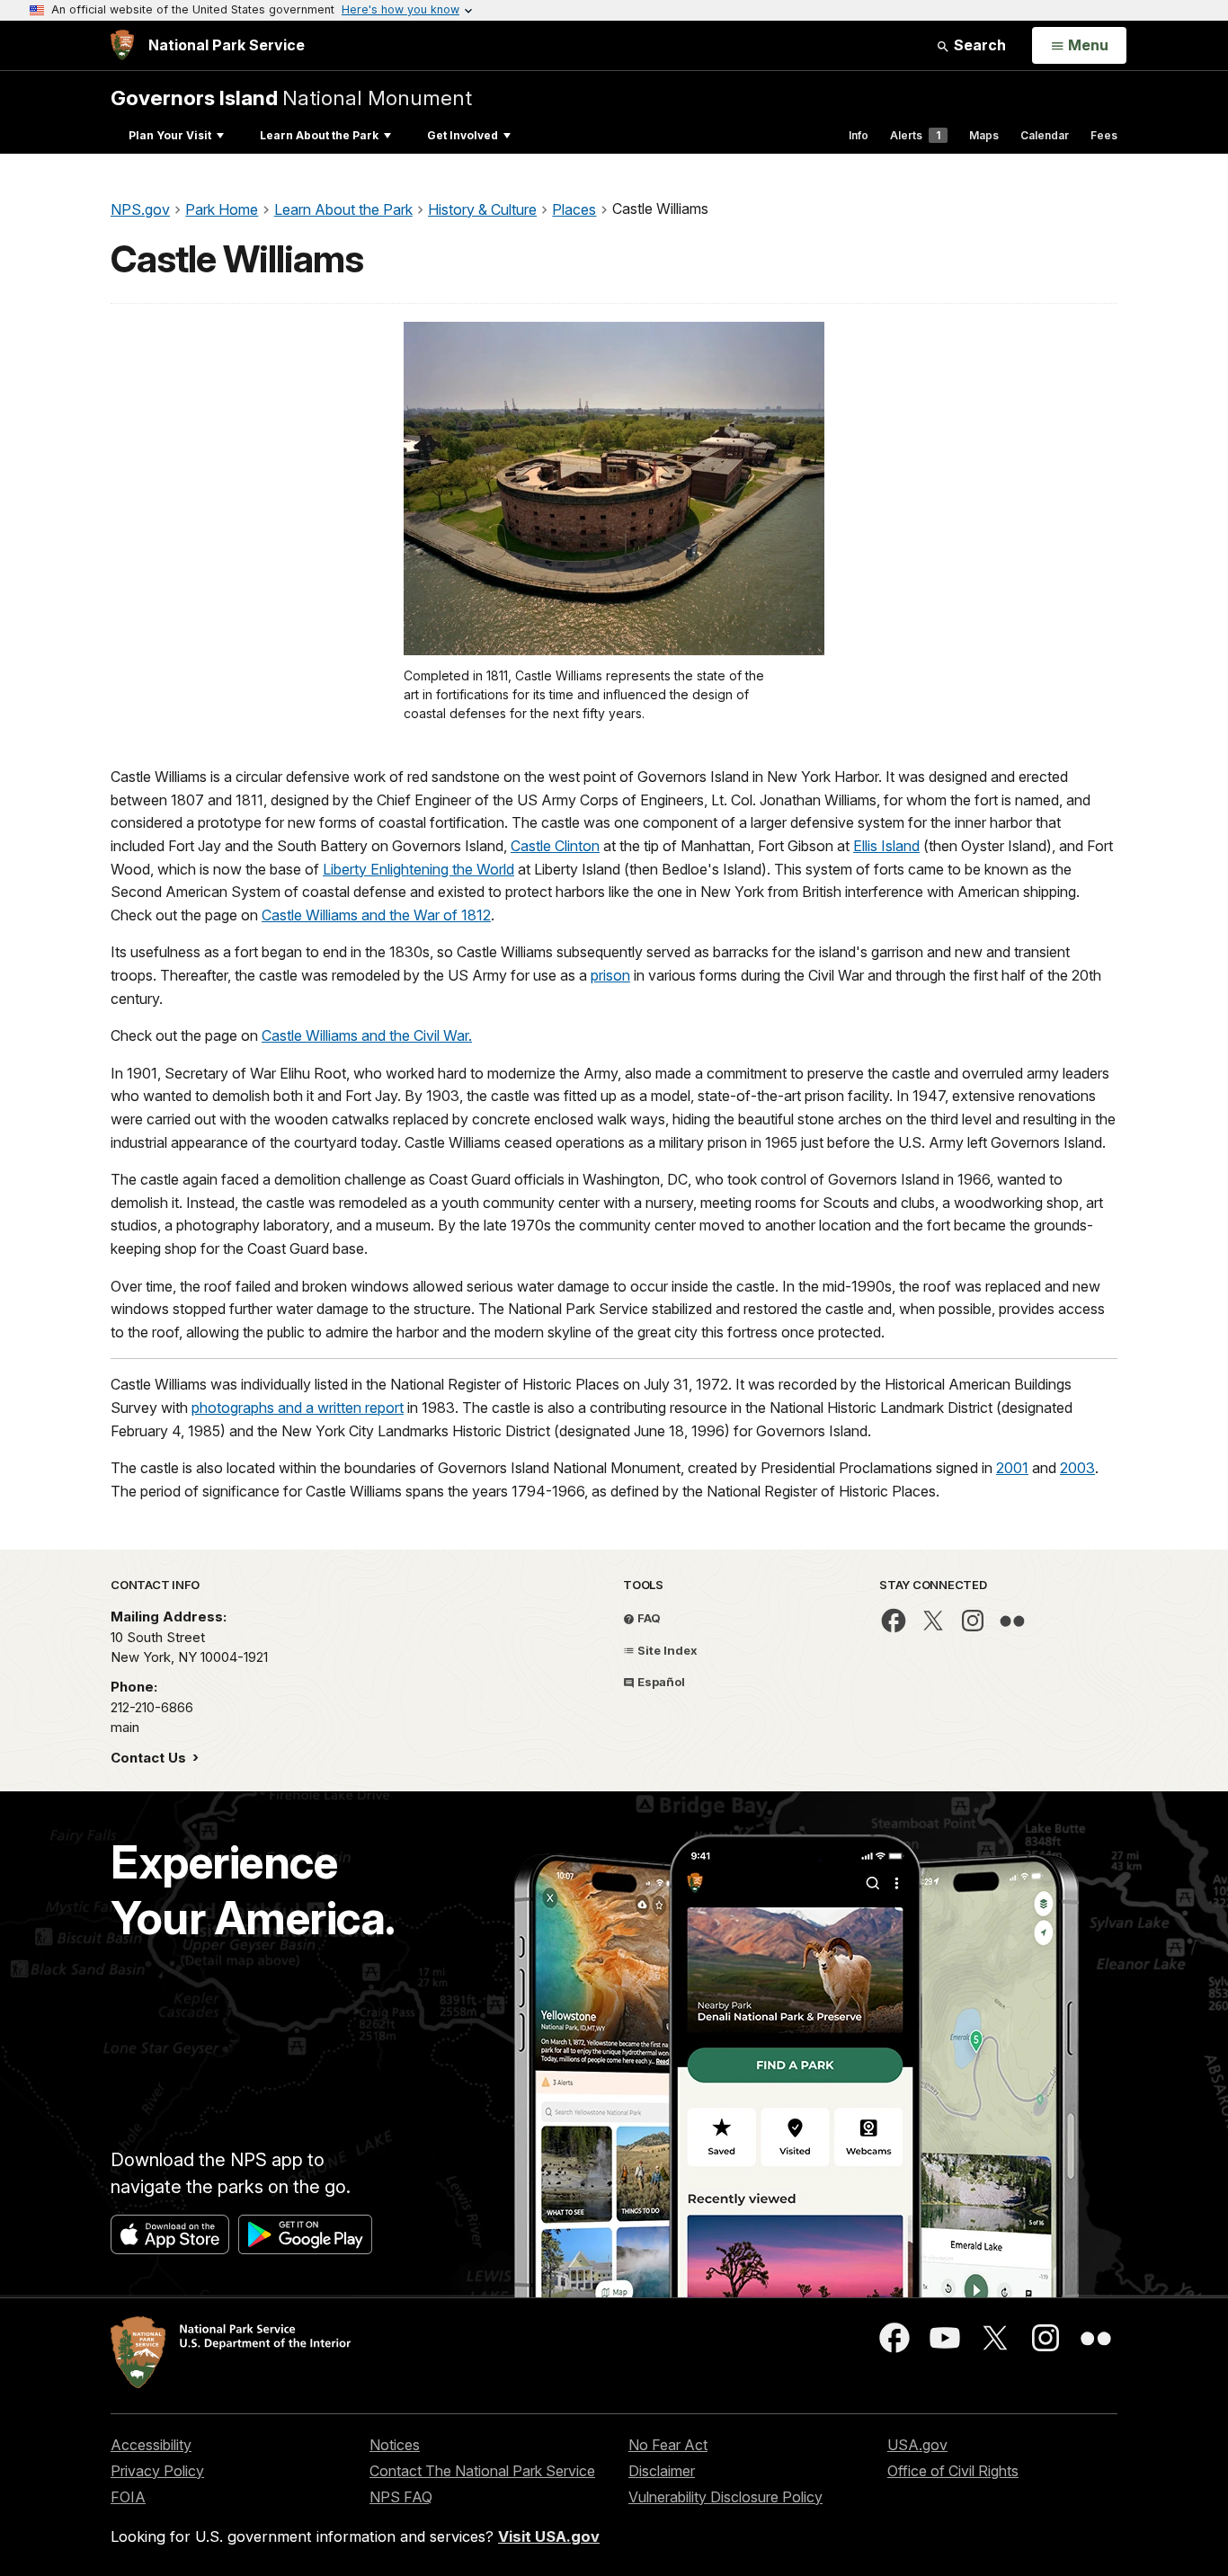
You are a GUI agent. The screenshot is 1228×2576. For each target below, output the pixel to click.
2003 (1077, 1468)
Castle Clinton (555, 846)
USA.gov (917, 2445)
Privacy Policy (157, 2471)
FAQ (648, 1618)
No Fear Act (668, 2445)
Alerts (915, 135)
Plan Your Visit (170, 135)
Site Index (666, 1650)
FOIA (128, 2497)
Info (859, 135)
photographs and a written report (298, 1408)
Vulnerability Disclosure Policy (725, 2497)
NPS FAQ (401, 2497)
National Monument (291, 98)
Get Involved (463, 135)
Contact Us (150, 1758)
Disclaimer (662, 2471)
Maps (984, 135)
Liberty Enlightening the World (418, 869)
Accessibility (151, 2445)
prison (610, 975)
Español (660, 1682)
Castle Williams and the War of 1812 (376, 915)
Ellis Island (886, 846)
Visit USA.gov (549, 2536)
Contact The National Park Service (482, 2471)
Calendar (1045, 135)
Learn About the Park (319, 135)
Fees (1104, 135)
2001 (1012, 1468)
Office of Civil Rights (953, 2471)
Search (978, 45)
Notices (395, 2445)
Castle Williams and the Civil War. (367, 1035)
